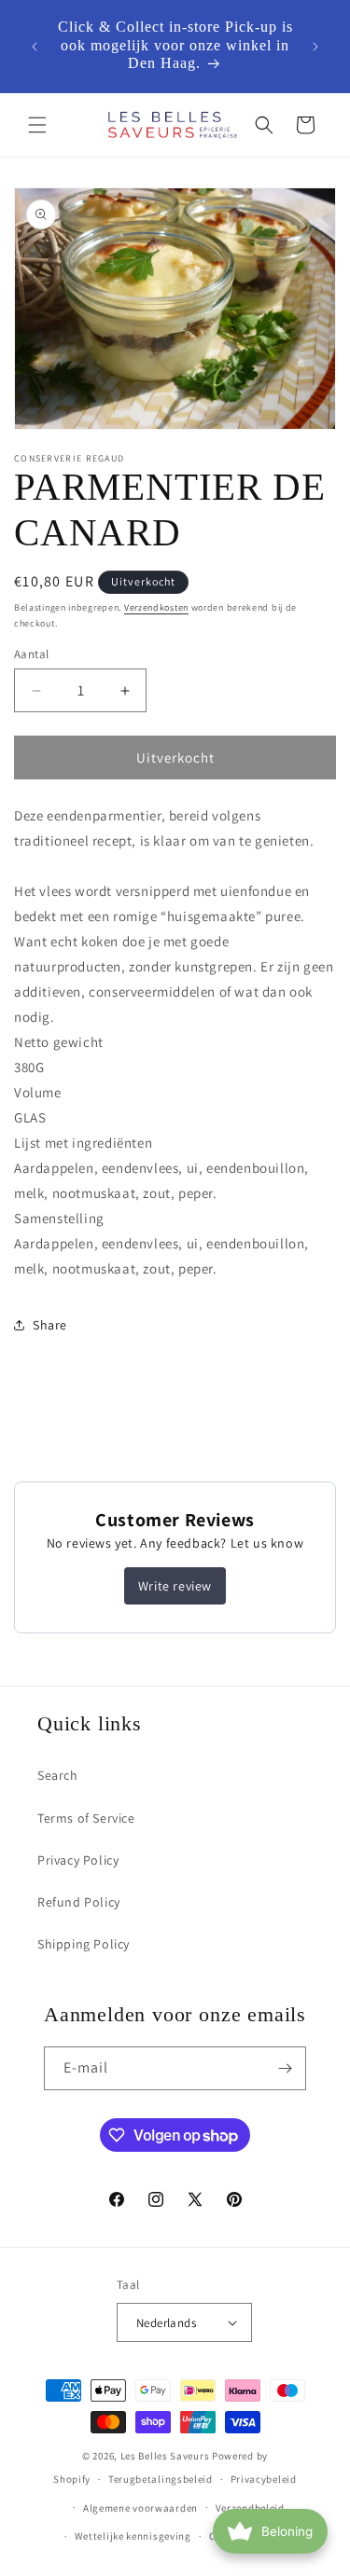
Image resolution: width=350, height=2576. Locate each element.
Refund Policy (79, 1902)
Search (58, 1775)
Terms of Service (86, 1818)
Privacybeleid (264, 2479)
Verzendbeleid (250, 2508)
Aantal (31, 654)
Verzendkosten (156, 607)
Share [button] (50, 1325)
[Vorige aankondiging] (35, 47)
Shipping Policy (84, 1944)
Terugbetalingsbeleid (161, 2479)
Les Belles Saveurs (165, 2456)
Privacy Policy (78, 1860)
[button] (37, 125)
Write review (175, 1586)
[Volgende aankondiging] (315, 47)
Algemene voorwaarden (140, 2508)
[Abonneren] (285, 2068)
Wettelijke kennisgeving (133, 2536)
